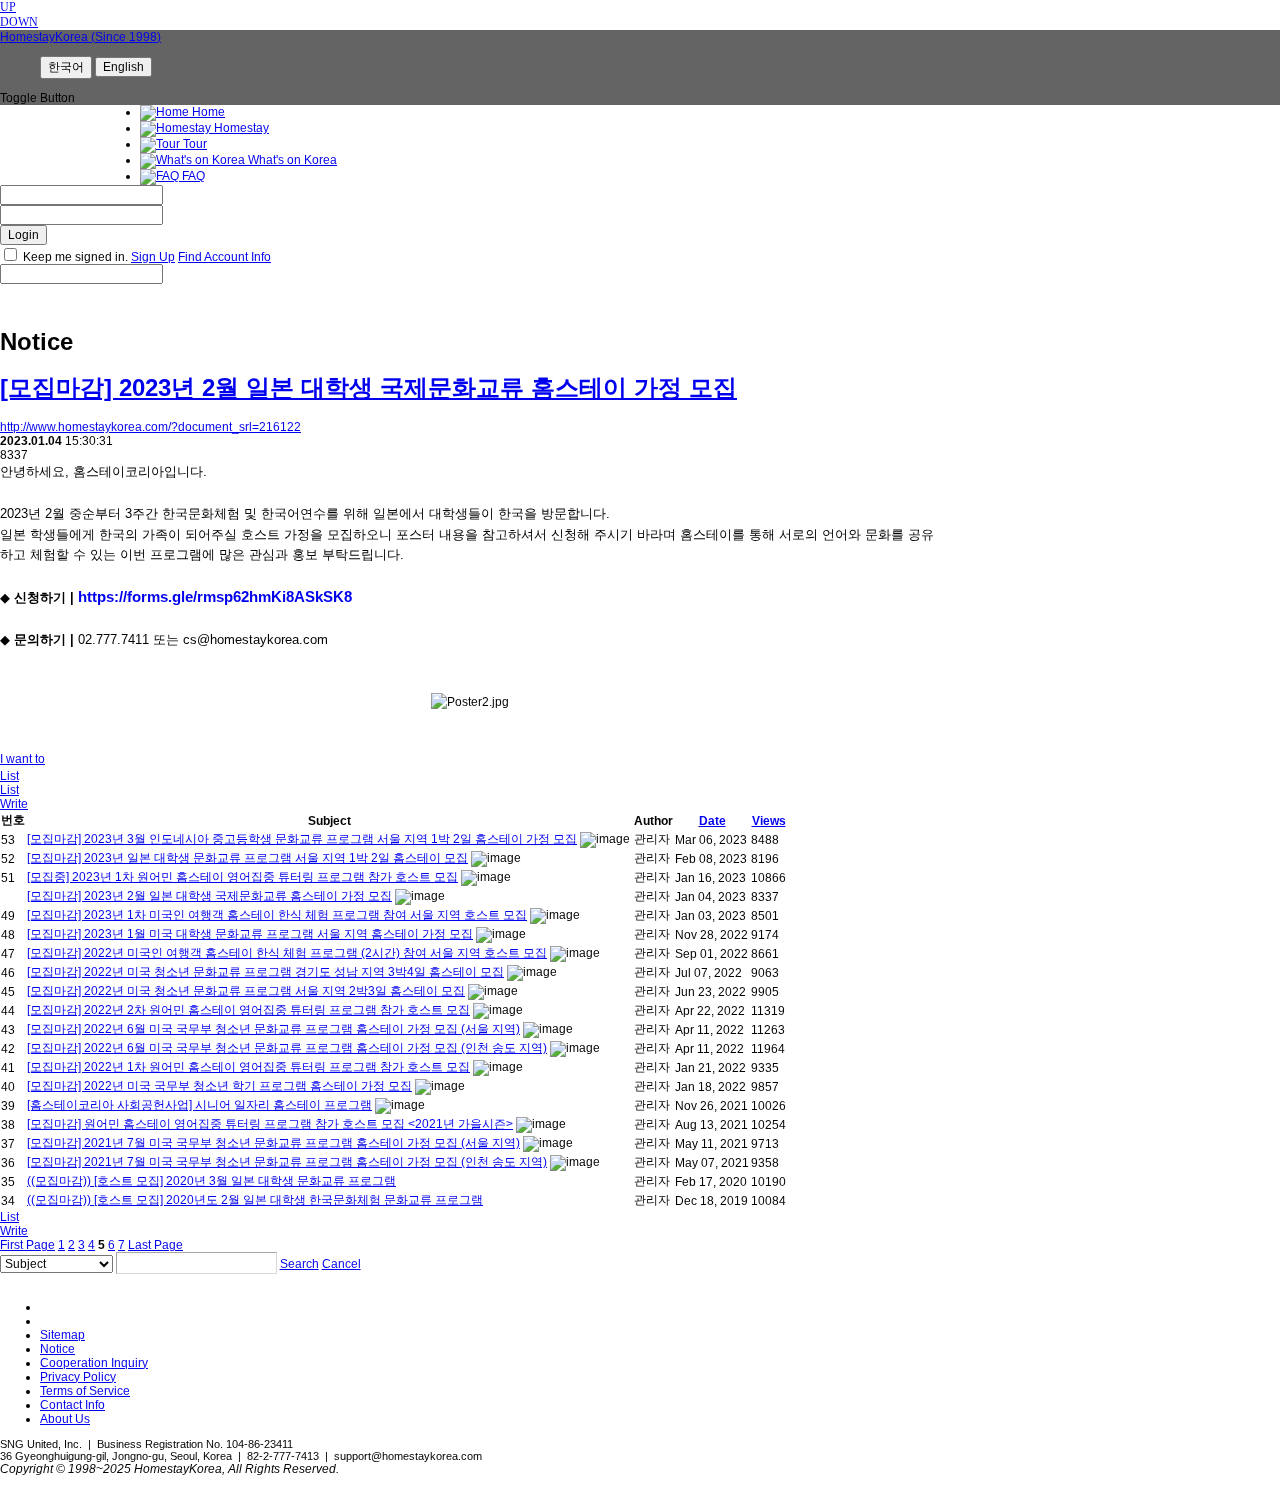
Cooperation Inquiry (94, 1363)
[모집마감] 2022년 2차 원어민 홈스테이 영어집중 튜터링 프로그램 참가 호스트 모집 (248, 1010)
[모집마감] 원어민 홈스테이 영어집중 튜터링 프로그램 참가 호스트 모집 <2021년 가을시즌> (270, 1124)
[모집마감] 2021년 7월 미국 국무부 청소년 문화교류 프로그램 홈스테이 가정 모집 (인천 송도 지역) (287, 1162)
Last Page (155, 1245)
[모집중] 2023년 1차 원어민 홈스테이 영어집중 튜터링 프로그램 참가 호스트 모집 (242, 877)
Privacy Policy (78, 1377)
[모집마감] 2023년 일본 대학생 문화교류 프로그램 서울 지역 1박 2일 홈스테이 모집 (247, 858)
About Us (65, 1419)
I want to (22, 759)
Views (769, 821)
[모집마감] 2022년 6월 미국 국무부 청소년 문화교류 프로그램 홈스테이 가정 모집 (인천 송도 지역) (287, 1048)
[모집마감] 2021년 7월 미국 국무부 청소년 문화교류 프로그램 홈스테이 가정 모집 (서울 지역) (273, 1143)
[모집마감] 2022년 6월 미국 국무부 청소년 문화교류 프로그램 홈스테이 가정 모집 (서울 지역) (273, 1029)
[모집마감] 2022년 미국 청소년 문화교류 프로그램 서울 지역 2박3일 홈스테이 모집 (246, 991)
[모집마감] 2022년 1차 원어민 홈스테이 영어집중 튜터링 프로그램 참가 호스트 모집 (248, 1067)
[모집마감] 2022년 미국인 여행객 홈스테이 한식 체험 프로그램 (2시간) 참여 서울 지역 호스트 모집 (287, 953)
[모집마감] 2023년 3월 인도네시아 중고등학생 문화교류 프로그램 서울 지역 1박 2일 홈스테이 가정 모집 (302, 839)
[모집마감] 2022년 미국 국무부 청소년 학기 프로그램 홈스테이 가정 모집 (219, 1086)
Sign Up (153, 257)
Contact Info (72, 1405)
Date (712, 821)
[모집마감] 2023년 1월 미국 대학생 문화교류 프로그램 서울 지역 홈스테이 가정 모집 (250, 934)
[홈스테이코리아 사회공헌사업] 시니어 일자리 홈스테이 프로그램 (199, 1105)
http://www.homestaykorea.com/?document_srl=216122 (150, 427)
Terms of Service (85, 1391)
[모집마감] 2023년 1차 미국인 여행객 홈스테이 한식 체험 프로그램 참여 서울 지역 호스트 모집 (277, 915)
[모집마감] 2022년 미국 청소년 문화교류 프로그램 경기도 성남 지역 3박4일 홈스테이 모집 (265, 972)
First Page (27, 1245)
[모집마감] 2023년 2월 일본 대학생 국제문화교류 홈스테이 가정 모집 (368, 387)
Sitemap (62, 1335)
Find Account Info (224, 257)
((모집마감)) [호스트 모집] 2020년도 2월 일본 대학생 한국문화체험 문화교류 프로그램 (255, 1200)
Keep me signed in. (75, 257)
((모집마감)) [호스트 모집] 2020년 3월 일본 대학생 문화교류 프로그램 (211, 1181)
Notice (57, 1349)
